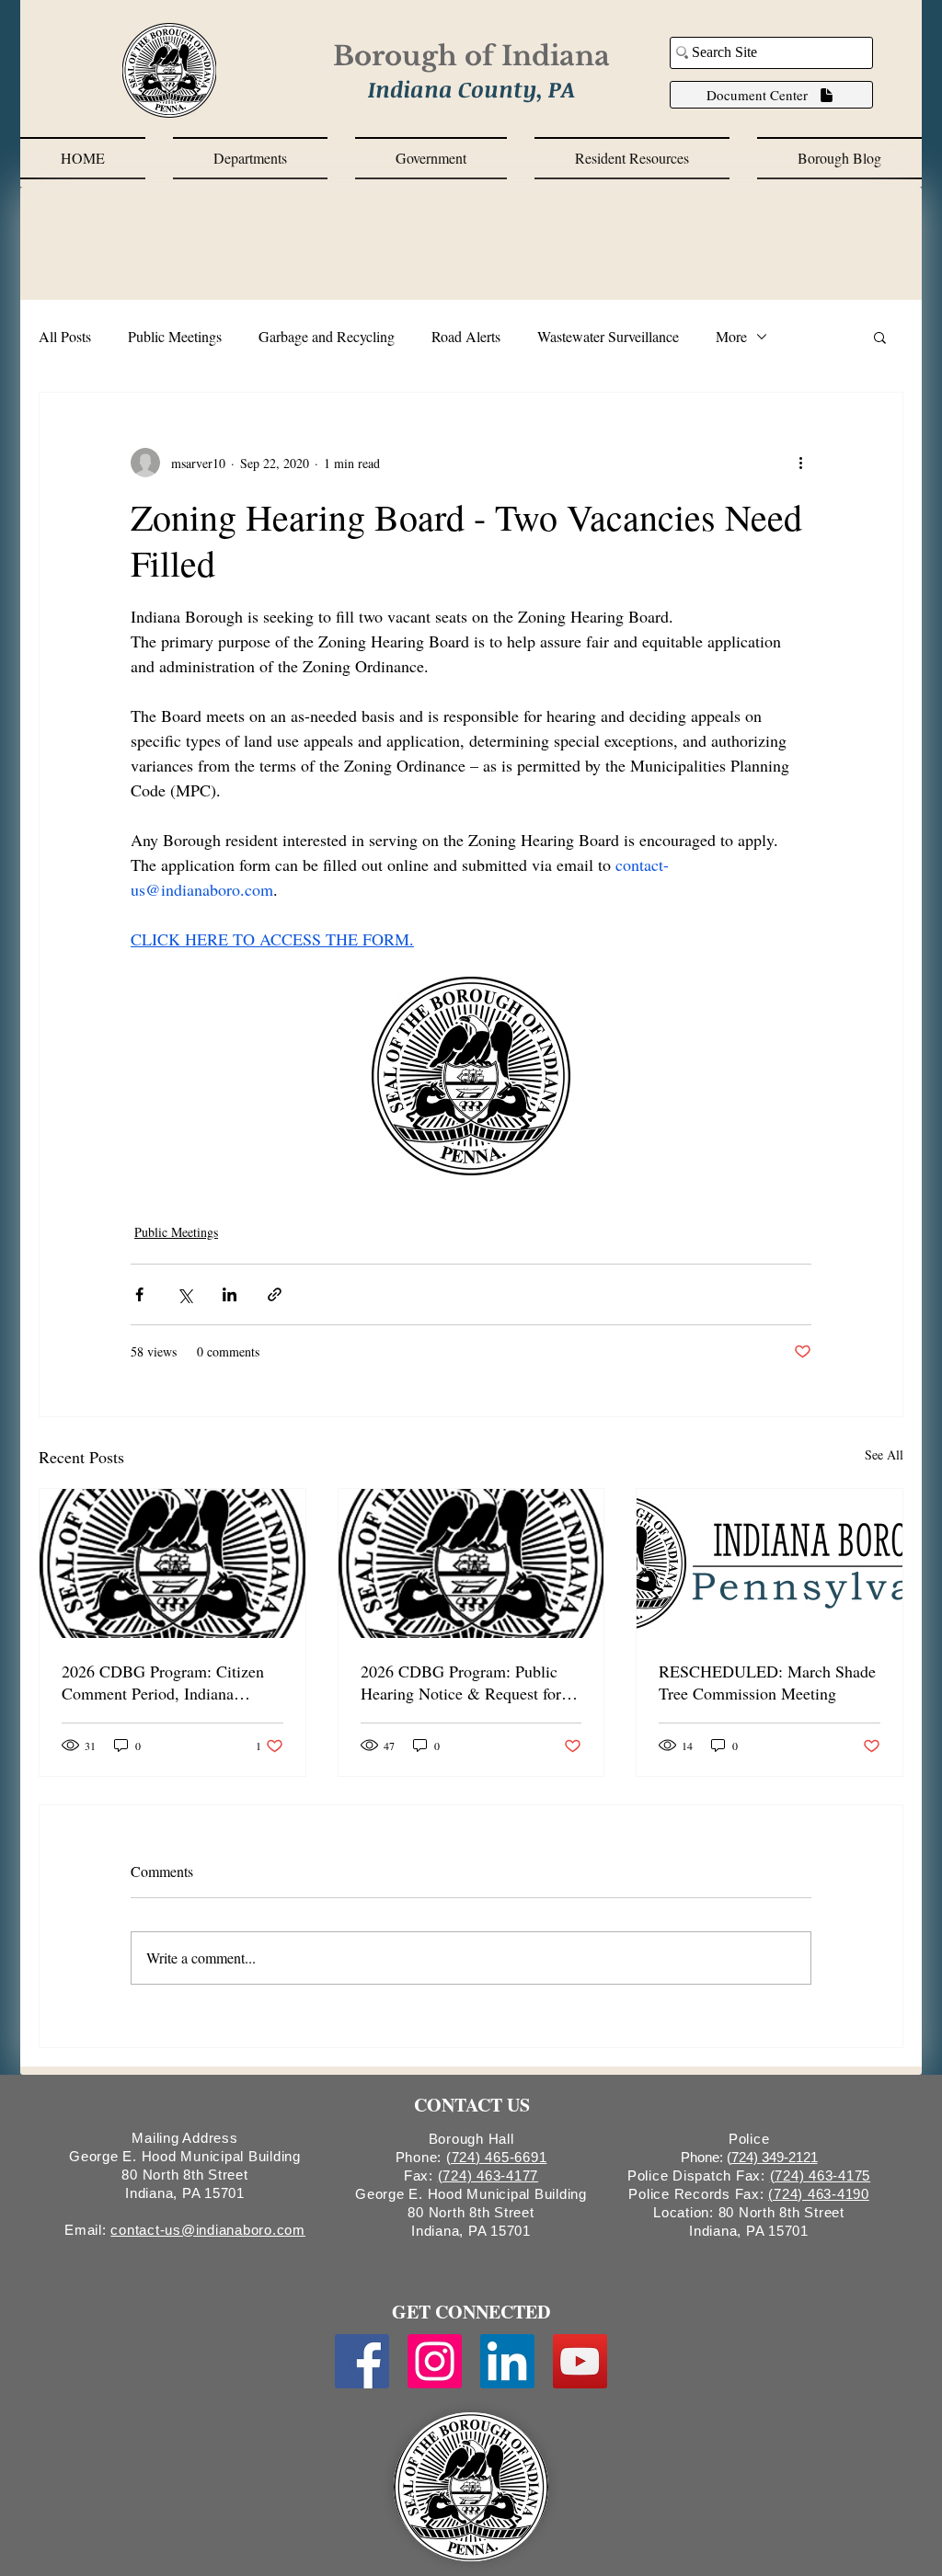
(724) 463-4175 (821, 2175)
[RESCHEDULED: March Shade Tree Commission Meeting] (770, 1563)
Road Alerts (466, 336)
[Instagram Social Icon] (435, 2361)
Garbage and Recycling (327, 336)
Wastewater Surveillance (608, 336)
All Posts (65, 336)
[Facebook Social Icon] (362, 2361)
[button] (250, 158)
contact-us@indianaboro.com (208, 2230)
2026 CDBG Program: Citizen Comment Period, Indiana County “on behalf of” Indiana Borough (163, 1682)
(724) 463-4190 (819, 2194)
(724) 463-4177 (488, 2175)
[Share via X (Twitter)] (184, 1294)
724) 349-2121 (775, 2157)
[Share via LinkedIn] (230, 1294)
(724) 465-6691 (497, 2157)
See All (884, 1454)
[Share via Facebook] (139, 1294)
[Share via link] (275, 1294)
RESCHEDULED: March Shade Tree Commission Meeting (767, 1682)
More (731, 336)
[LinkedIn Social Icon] (507, 2361)
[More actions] (800, 463)
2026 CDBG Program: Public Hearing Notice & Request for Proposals (461, 1682)
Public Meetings (175, 336)
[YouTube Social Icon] (580, 2361)
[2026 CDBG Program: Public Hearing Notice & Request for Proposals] (471, 1563)
